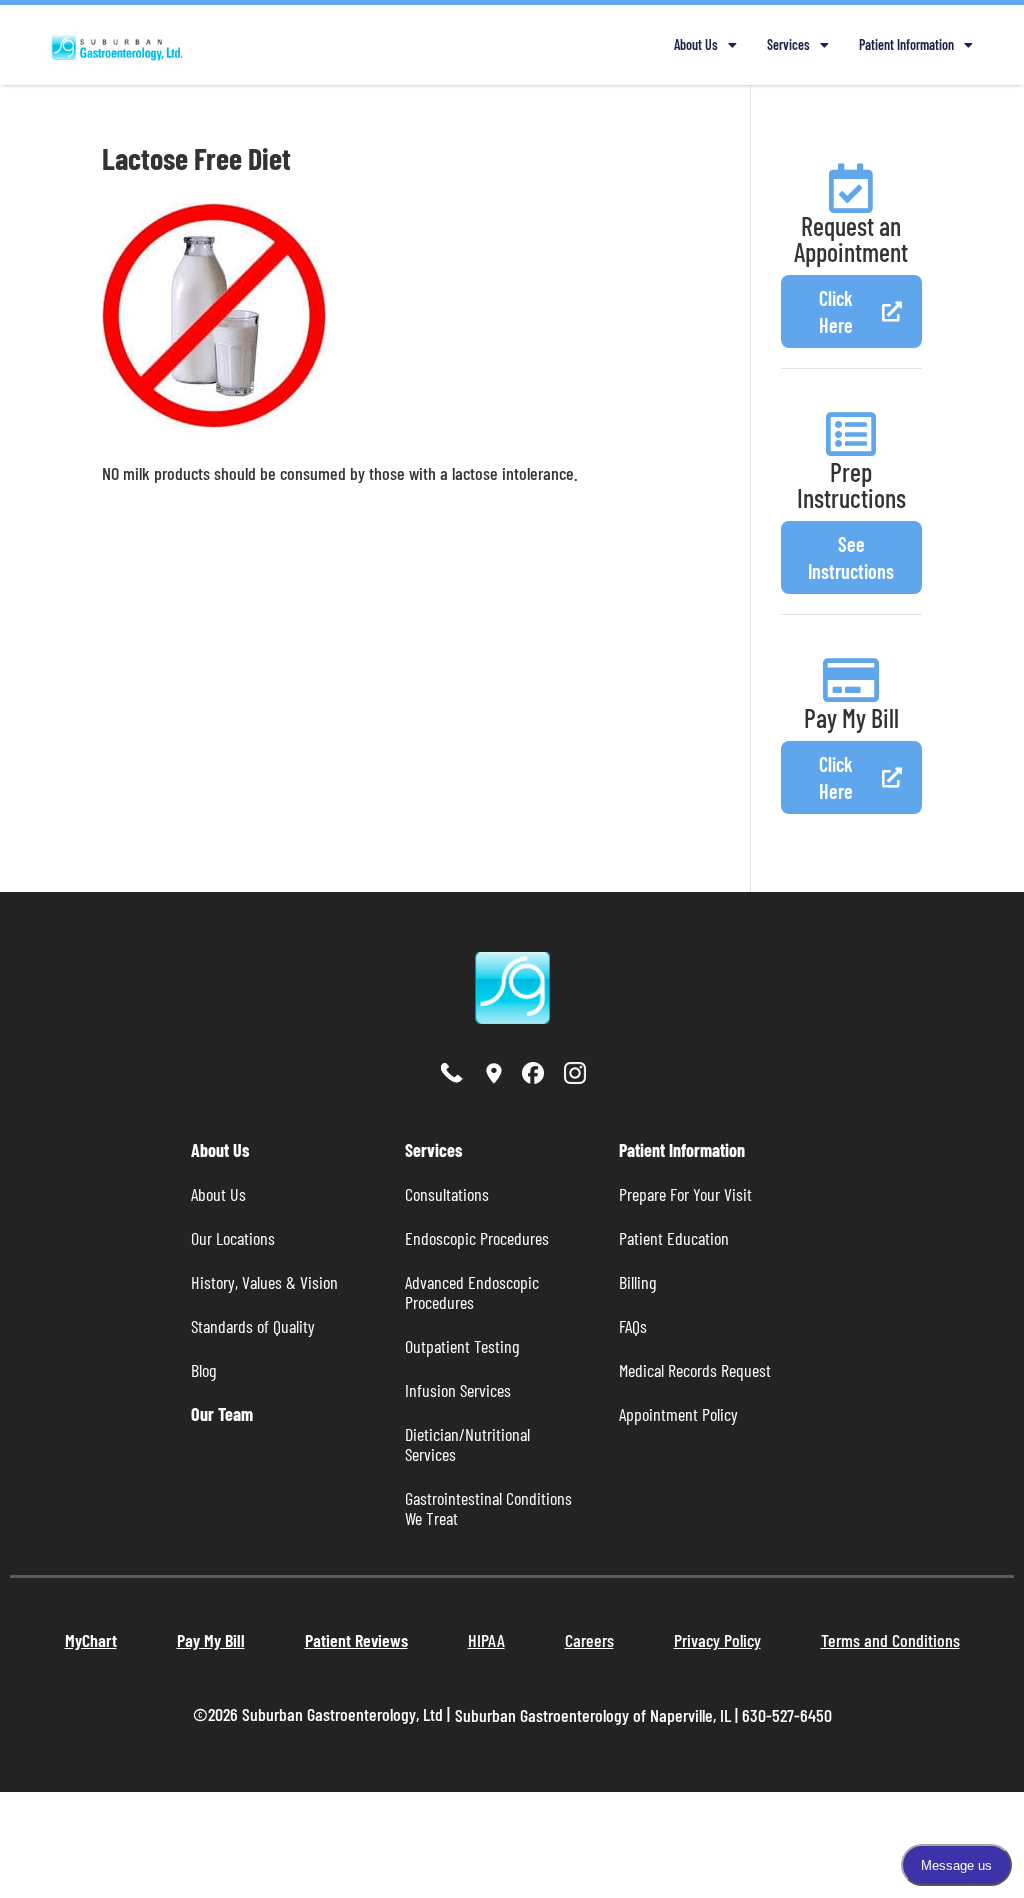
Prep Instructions (851, 484)
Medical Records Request (695, 1370)
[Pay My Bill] (851, 680)
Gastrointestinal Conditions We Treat (490, 1508)
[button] (851, 311)
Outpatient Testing (462, 1346)
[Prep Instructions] (851, 434)
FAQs (633, 1326)
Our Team (222, 1414)
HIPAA (486, 1640)
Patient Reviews (356, 1640)
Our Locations (233, 1238)
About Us (696, 44)
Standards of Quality (253, 1326)
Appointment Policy (678, 1414)
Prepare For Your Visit (685, 1194)
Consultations (447, 1194)
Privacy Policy (717, 1640)
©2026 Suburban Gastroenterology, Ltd (320, 1714)
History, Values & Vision (264, 1282)
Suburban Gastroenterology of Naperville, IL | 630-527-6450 (643, 1715)
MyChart (91, 1640)
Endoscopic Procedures (477, 1238)
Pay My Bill (851, 717)
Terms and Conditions (890, 1640)
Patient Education (674, 1238)
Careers (589, 1640)
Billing (637, 1282)
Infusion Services (458, 1390)
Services (788, 44)
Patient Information (906, 44)
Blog (203, 1370)
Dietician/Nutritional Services (469, 1444)
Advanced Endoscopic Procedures (474, 1292)
